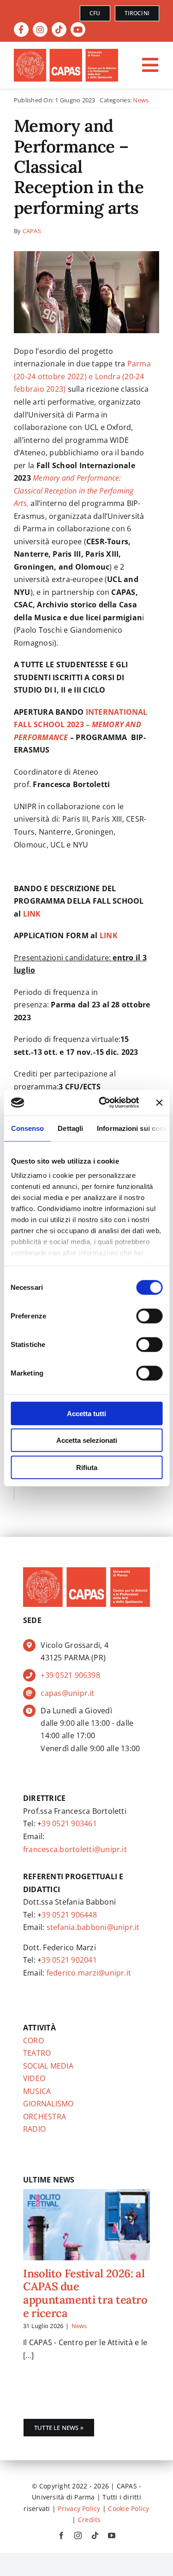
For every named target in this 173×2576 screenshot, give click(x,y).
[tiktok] (95, 2535)
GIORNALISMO (48, 2104)
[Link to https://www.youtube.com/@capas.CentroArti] (78, 29)
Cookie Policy (128, 2508)
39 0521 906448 (69, 1915)
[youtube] (112, 2535)
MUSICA (37, 2091)
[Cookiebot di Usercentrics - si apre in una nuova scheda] (103, 1103)
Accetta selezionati (87, 1440)
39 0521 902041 (69, 1960)
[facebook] (61, 2535)
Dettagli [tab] (70, 1128)
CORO (33, 2041)
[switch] (149, 1316)
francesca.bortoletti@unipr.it (75, 1849)
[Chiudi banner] (159, 1103)
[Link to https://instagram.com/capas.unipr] (40, 29)
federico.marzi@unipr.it (89, 1973)
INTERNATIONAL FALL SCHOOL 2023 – (81, 725)
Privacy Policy (79, 2508)
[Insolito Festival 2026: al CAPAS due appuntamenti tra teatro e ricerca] (86, 2225)
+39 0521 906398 (70, 1675)
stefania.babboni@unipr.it (93, 1927)
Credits (89, 2520)
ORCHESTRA (45, 2117)
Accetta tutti (86, 1413)
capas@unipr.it (67, 1693)
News (141, 100)
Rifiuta (87, 1467)
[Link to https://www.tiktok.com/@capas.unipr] (59, 29)
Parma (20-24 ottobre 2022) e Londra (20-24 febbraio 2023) (82, 376)
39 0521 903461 (69, 1823)
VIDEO (34, 2078)
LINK (109, 935)
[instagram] (78, 2535)
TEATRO (37, 2053)
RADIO (34, 2129)
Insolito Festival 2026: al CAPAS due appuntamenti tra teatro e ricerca (85, 2293)
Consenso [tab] (27, 1128)
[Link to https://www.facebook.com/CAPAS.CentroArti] (21, 29)
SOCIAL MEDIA (48, 2066)
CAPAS (32, 231)
